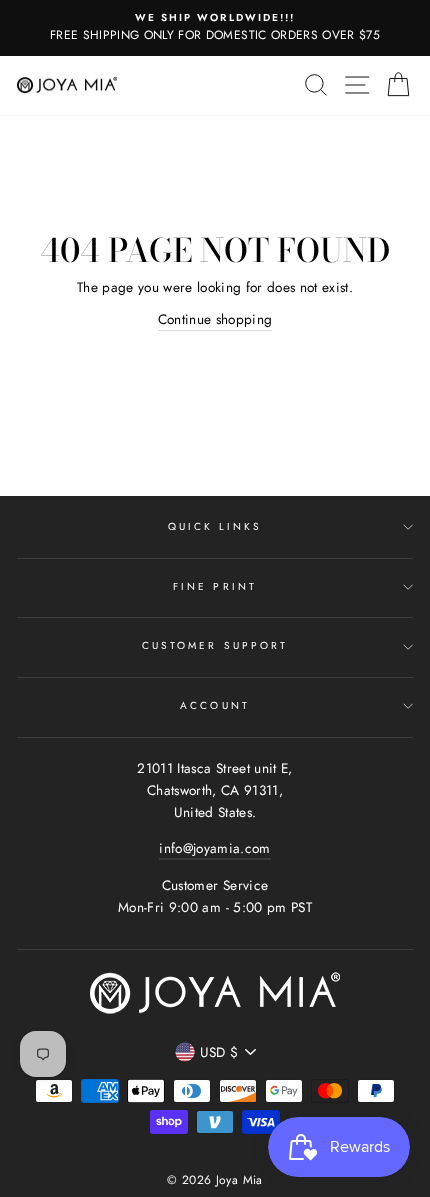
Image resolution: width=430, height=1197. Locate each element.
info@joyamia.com (214, 848)
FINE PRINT (215, 586)
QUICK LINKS (215, 526)
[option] (215, 28)
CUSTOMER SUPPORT (215, 645)
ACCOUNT (214, 705)
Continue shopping (215, 319)
